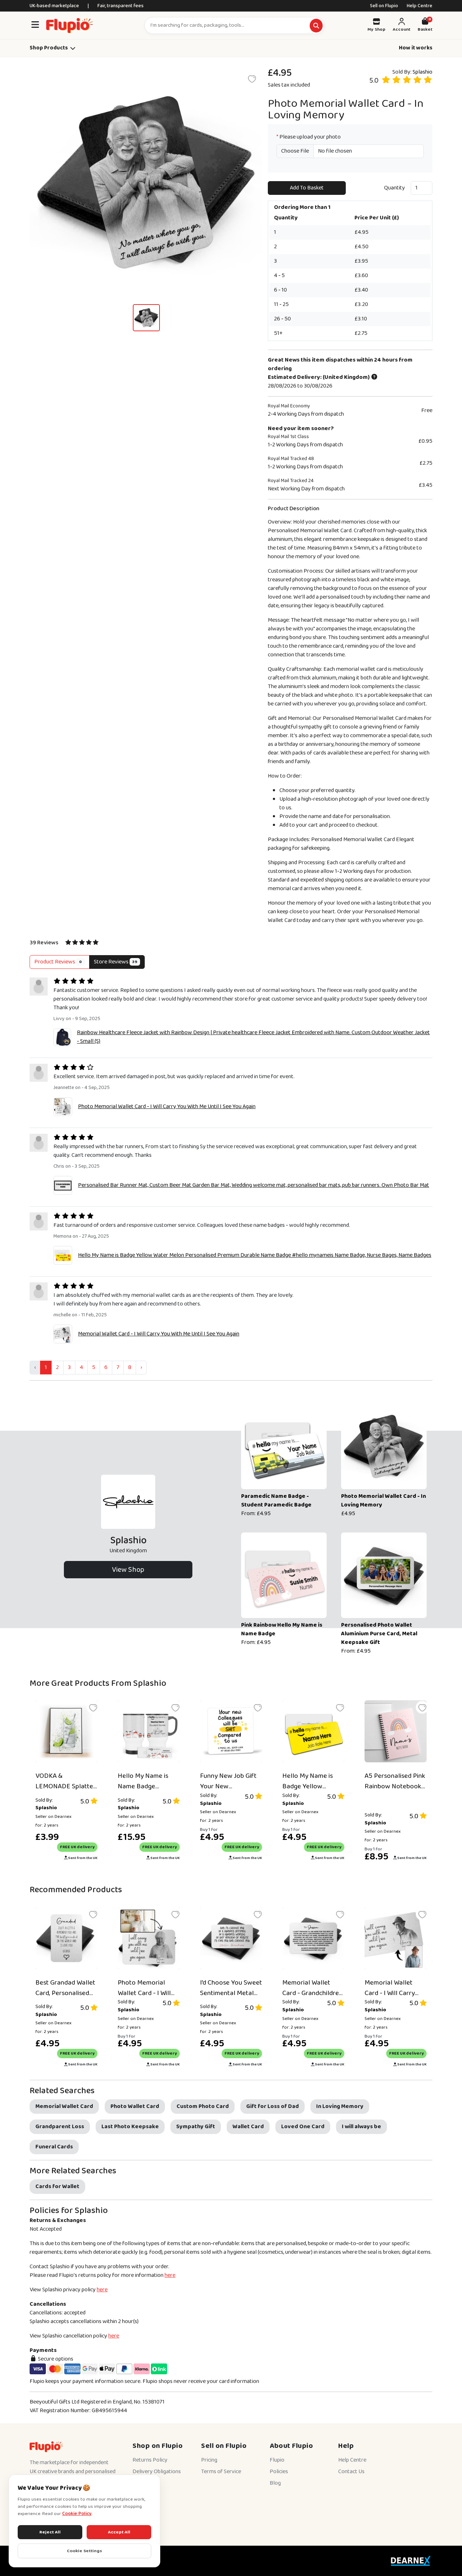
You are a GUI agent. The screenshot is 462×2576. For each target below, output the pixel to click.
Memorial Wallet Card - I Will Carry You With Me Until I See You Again (159, 1334)
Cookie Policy (77, 2514)
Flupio (277, 2460)
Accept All (119, 2532)
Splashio (422, 72)
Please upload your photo (309, 137)
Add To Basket (307, 188)
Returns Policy (150, 2460)
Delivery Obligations (157, 2472)
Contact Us (351, 2472)
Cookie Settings (84, 2551)
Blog (275, 2483)
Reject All (50, 2532)
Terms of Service (221, 2472)
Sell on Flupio (384, 6)
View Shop (128, 1570)
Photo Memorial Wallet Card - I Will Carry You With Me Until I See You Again (167, 1107)
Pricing (209, 2460)
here (170, 2275)
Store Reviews (116, 962)
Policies (279, 2472)
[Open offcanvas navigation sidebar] (35, 25)
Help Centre (420, 6)
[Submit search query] (316, 26)
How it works (416, 48)
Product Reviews (58, 962)
